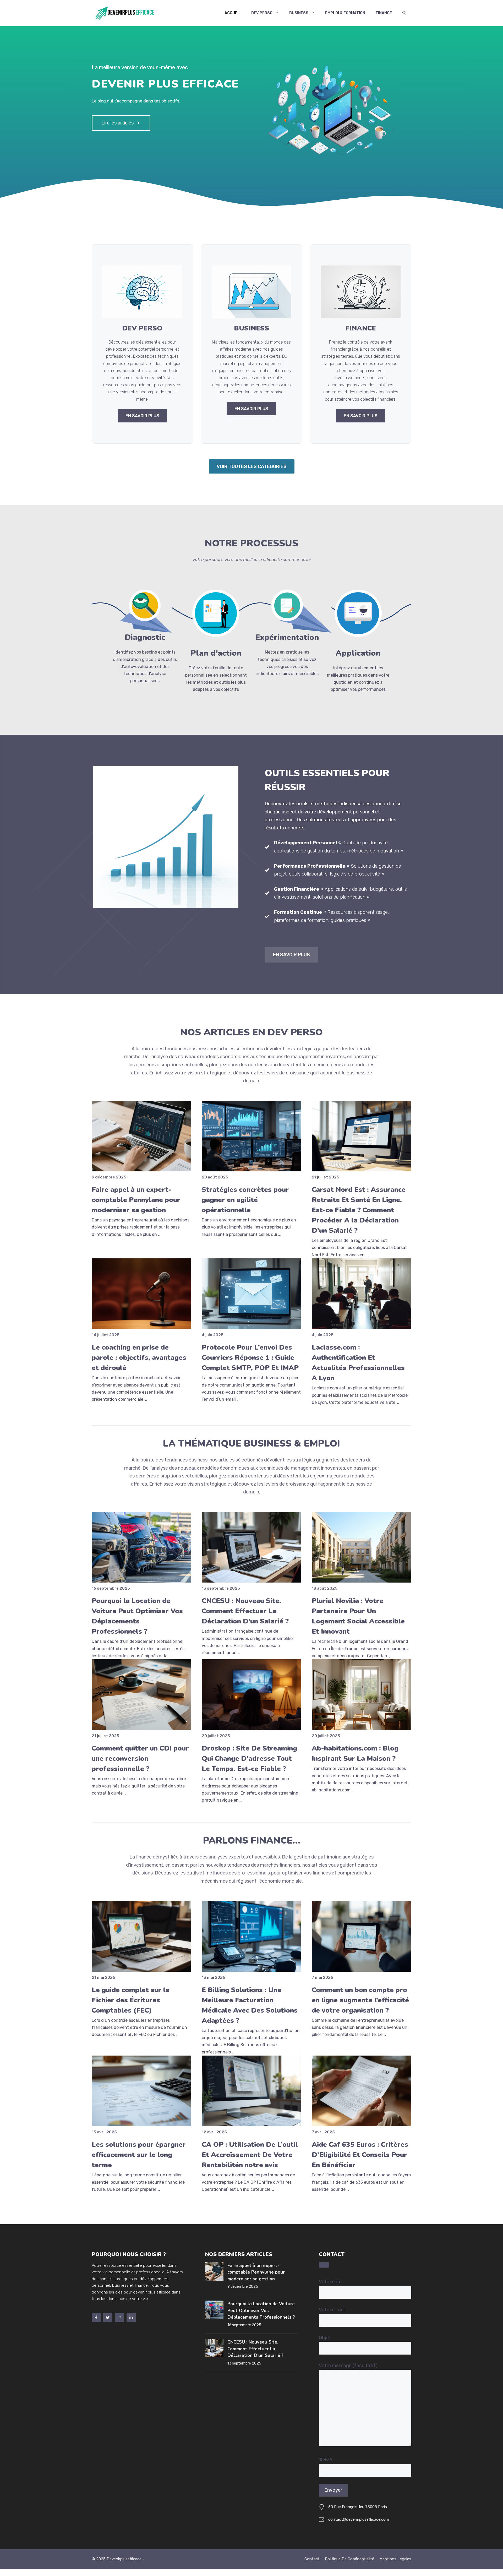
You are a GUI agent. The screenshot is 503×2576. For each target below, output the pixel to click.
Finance (384, 13)
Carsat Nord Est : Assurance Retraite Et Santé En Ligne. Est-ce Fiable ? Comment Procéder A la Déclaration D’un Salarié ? (359, 1210)
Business (299, 13)
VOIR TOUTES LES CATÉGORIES (252, 466)
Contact (312, 2559)
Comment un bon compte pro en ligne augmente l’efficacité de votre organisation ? (360, 2000)
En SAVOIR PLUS (142, 416)
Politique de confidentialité (349, 2559)
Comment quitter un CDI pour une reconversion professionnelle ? (140, 1759)
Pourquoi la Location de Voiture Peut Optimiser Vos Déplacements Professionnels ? (261, 2311)
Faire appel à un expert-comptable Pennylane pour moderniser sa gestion (136, 1200)
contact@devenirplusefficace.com (359, 2519)
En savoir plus (291, 955)
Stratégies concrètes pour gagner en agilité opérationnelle (245, 1200)
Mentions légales (395, 2559)
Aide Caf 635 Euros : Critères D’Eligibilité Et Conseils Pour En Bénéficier (360, 2155)
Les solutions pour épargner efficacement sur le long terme (139, 2155)
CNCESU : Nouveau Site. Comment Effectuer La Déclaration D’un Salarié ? (245, 1611)
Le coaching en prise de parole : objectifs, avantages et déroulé (139, 1358)
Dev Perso (262, 13)
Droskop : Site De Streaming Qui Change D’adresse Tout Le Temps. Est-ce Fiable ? (249, 1759)
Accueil (233, 13)
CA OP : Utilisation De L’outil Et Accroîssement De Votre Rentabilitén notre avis (250, 2155)
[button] (404, 13)
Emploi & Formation (345, 13)
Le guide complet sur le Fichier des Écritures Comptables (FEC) (131, 2000)
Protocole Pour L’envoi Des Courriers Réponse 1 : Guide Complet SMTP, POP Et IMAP (250, 1358)
